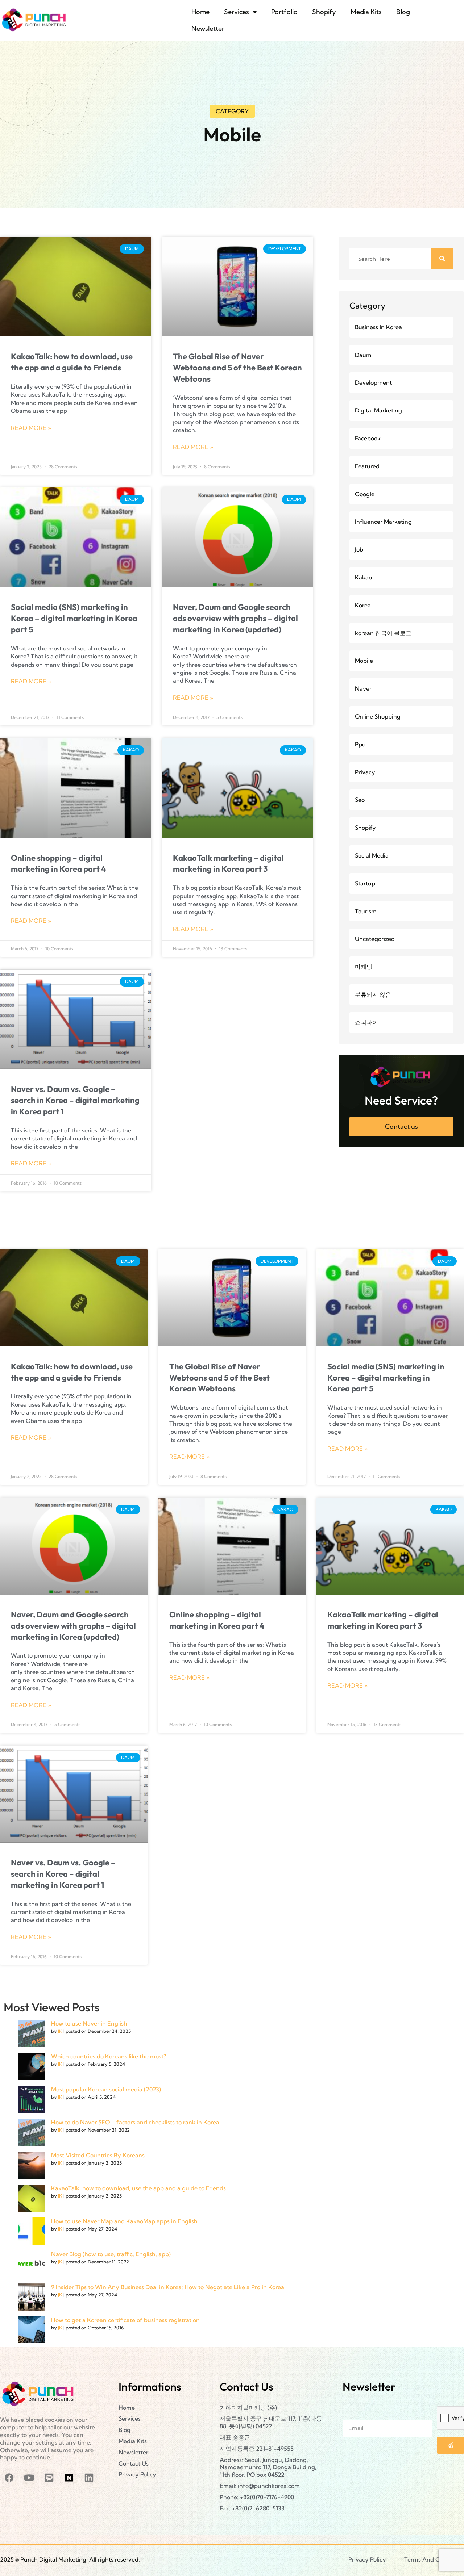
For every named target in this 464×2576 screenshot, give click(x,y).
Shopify (324, 12)
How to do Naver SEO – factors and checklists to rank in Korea (135, 2123)
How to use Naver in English (89, 2024)
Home (200, 12)
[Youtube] (29, 2477)
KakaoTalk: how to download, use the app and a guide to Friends (138, 2188)
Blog (403, 12)
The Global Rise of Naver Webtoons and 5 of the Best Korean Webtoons (237, 368)
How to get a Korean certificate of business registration (125, 2320)
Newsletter (208, 28)
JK (60, 2031)
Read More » (31, 428)
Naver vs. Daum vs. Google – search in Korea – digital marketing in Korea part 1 (75, 1100)
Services (237, 12)
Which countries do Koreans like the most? (109, 2057)
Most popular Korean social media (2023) (106, 2090)
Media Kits (366, 12)
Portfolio (284, 12)
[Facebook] (9, 2477)
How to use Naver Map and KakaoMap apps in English (124, 2221)
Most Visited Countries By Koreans (98, 2156)
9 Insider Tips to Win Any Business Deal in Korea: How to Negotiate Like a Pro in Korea (168, 2287)
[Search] (442, 259)
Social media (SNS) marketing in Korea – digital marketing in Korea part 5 (74, 618)
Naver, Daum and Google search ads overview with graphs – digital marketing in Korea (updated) (235, 618)
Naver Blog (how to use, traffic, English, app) (111, 2254)
